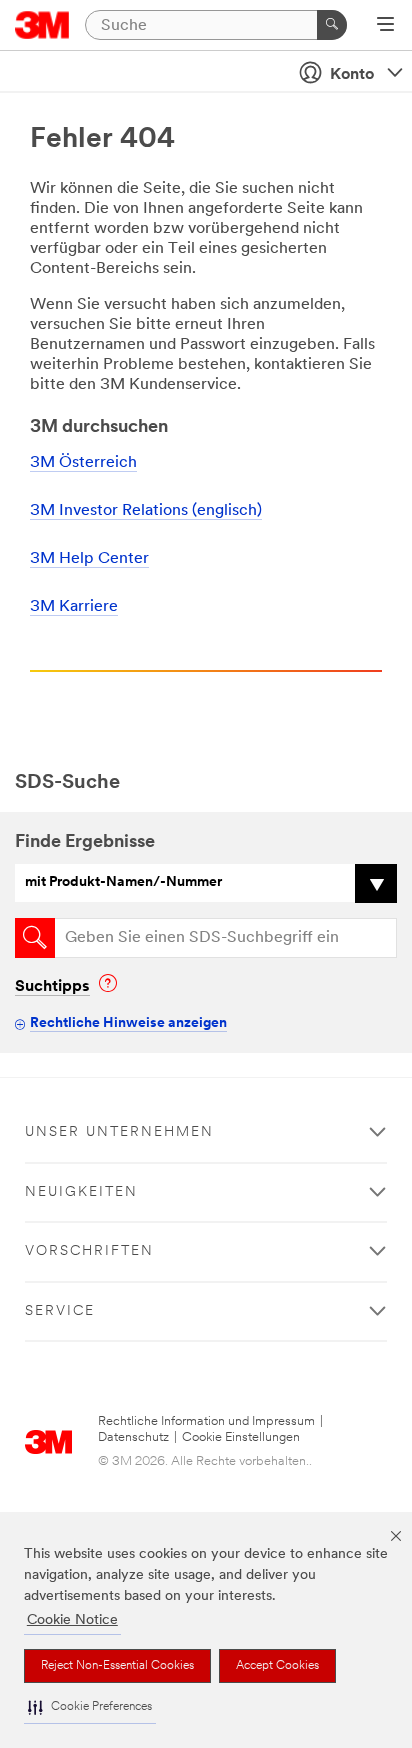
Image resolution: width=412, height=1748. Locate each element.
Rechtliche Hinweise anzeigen (128, 1023)
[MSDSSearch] (35, 938)
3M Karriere (74, 607)
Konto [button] (352, 75)
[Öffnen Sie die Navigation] (385, 26)
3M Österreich (83, 463)
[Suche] (332, 25)
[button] (90, 1707)
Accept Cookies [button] (277, 1666)
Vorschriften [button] (89, 1251)
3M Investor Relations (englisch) (146, 511)
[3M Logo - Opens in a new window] (42, 25)
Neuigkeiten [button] (81, 1192)
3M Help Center (89, 559)
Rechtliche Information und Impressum (206, 1421)
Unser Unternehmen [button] (119, 1132)
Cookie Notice (72, 1620)
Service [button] (60, 1311)
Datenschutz (133, 1437)
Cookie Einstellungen (241, 1437)
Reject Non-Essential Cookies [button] (117, 1666)
